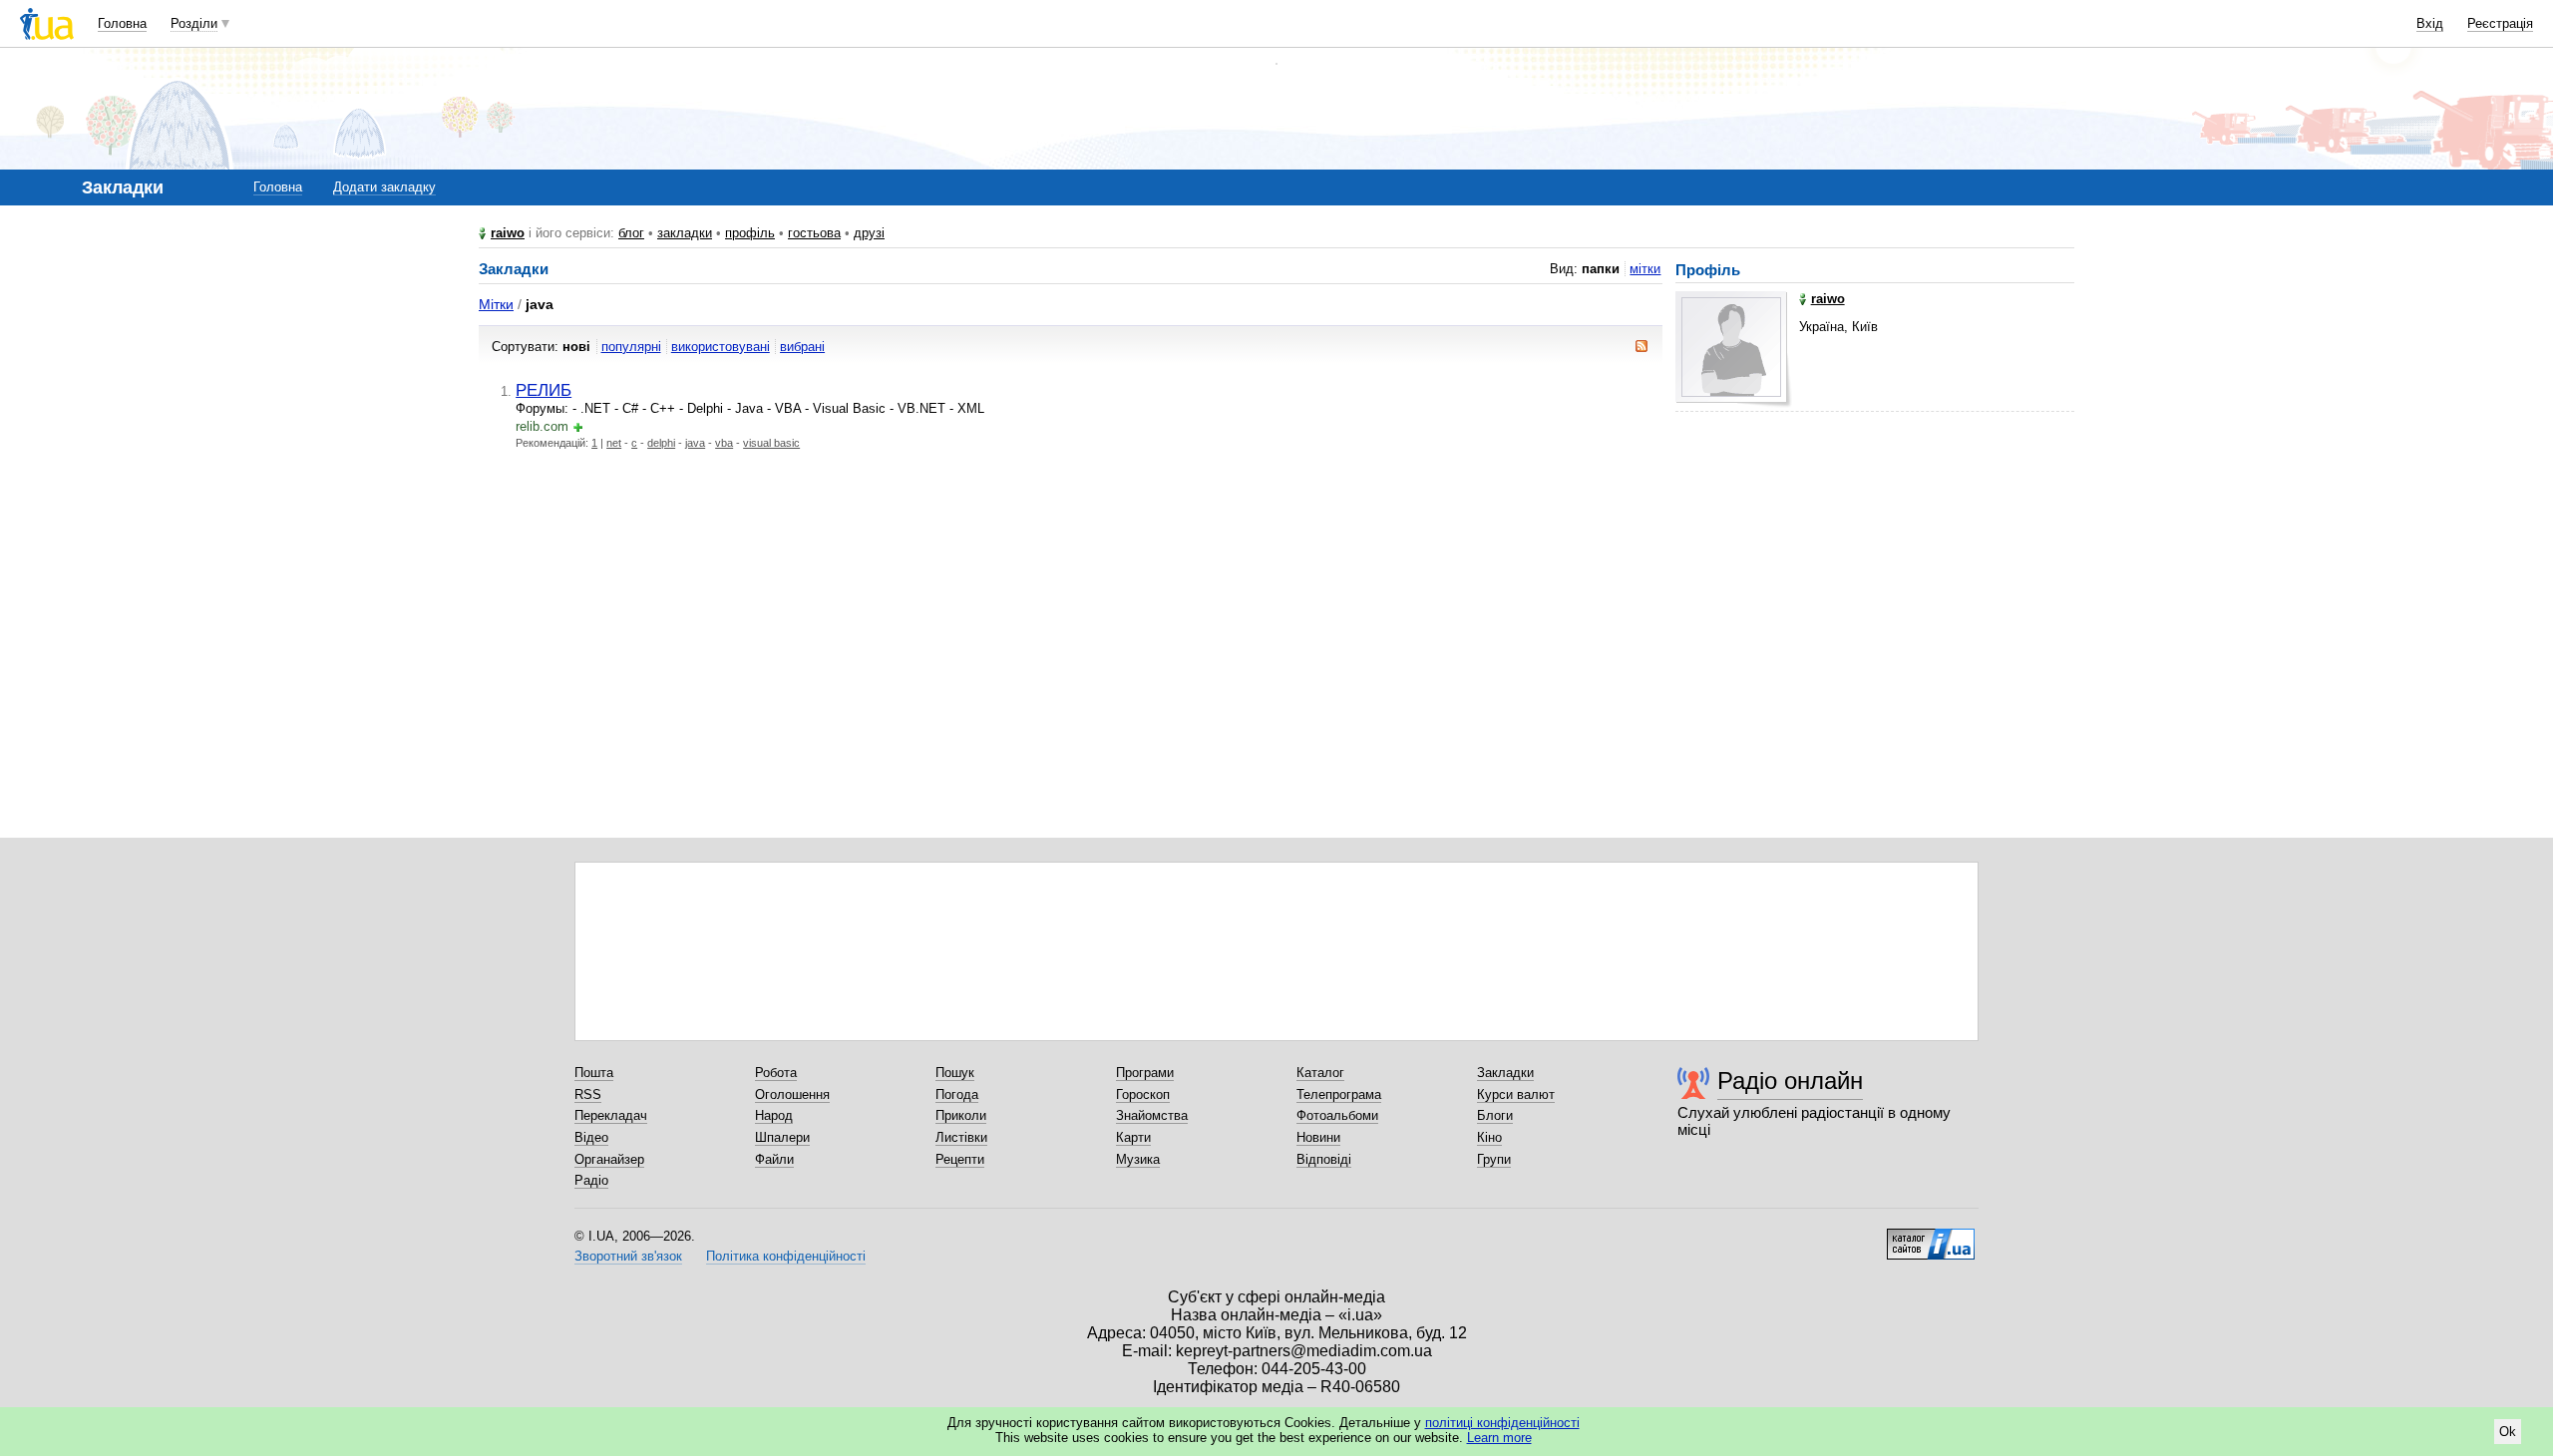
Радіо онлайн (1790, 1081)
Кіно (1489, 1137)
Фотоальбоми (1337, 1115)
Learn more (1499, 1438)
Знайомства (1152, 1115)
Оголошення (792, 1094)
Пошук (955, 1073)
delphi (661, 443)
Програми (1145, 1073)
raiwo (508, 233)
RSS (588, 1094)
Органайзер (609, 1159)
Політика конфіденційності (786, 1256)
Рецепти (960, 1159)
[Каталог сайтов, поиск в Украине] (1931, 1237)
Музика (1138, 1159)
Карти (1133, 1137)
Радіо (591, 1180)
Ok (2508, 1432)
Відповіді (1324, 1159)
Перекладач (611, 1115)
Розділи (194, 23)
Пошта (594, 1073)
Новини (1318, 1137)
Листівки (961, 1137)
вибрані (802, 347)
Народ (774, 1115)
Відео (591, 1137)
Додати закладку (384, 187)
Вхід (2430, 23)
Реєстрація (2500, 23)
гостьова (814, 233)
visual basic (771, 443)
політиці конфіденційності (1502, 1423)
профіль (750, 233)
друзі (869, 233)
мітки (1645, 269)
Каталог (1320, 1073)
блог (631, 233)
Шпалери (782, 1137)
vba (724, 443)
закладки (685, 233)
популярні (631, 347)
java (695, 443)
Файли (774, 1159)
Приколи (961, 1115)
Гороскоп (1143, 1094)
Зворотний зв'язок (628, 1256)
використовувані (721, 347)
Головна (122, 23)
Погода (957, 1094)
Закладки (1505, 1073)
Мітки (496, 304)
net (614, 443)
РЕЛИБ (544, 390)
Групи (1494, 1159)
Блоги (1495, 1115)
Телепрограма (1339, 1094)
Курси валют (1516, 1094)
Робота (776, 1073)
